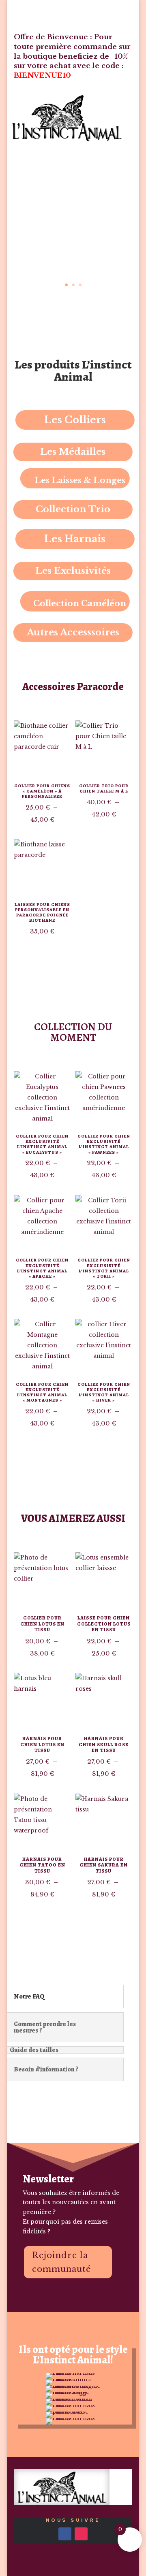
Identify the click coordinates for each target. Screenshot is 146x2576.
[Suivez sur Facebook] (65, 2534)
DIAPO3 (56, 265)
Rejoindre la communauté (61, 2262)
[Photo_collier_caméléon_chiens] (73, 2379)
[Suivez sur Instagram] (81, 2534)
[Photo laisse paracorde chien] (73, 2412)
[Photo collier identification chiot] (73, 2399)
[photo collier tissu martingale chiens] (73, 2386)
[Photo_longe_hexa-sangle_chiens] (73, 2392)
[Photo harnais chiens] (73, 2373)
